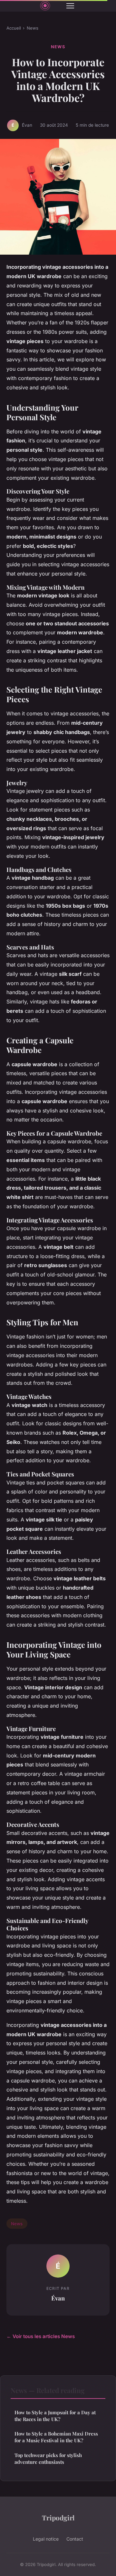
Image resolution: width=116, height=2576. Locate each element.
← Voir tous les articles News (41, 2336)
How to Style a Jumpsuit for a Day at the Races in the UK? (55, 2416)
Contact (75, 2539)
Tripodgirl (58, 2517)
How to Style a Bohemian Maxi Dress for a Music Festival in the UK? (56, 2437)
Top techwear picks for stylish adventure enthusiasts (48, 2458)
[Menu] (70, 6)
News (33, 28)
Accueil (14, 28)
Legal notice (46, 2539)
